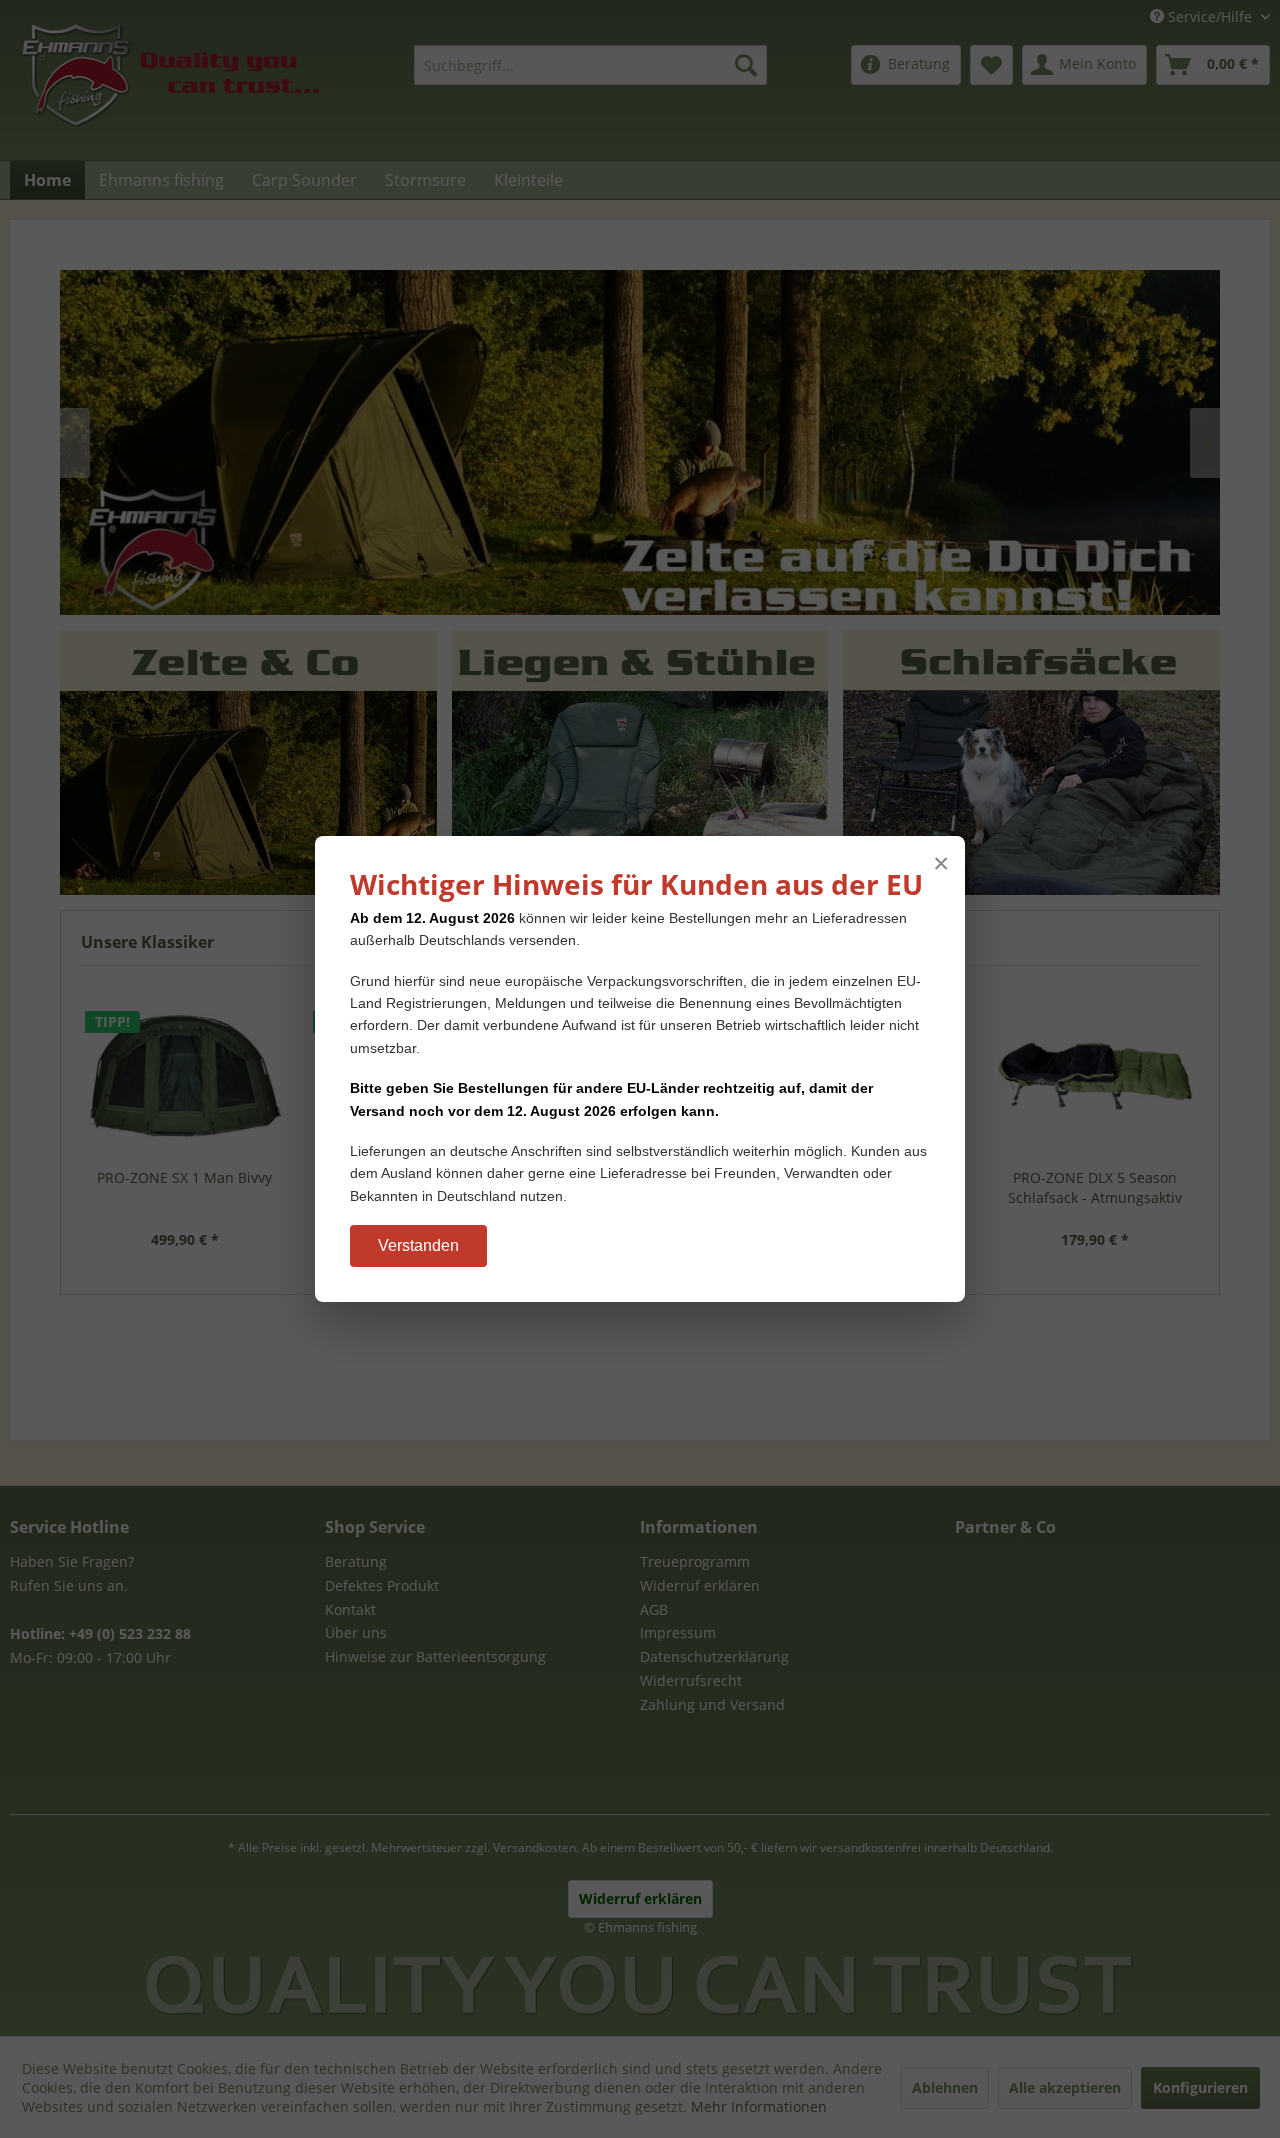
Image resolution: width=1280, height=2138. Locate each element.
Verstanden (418, 1245)
